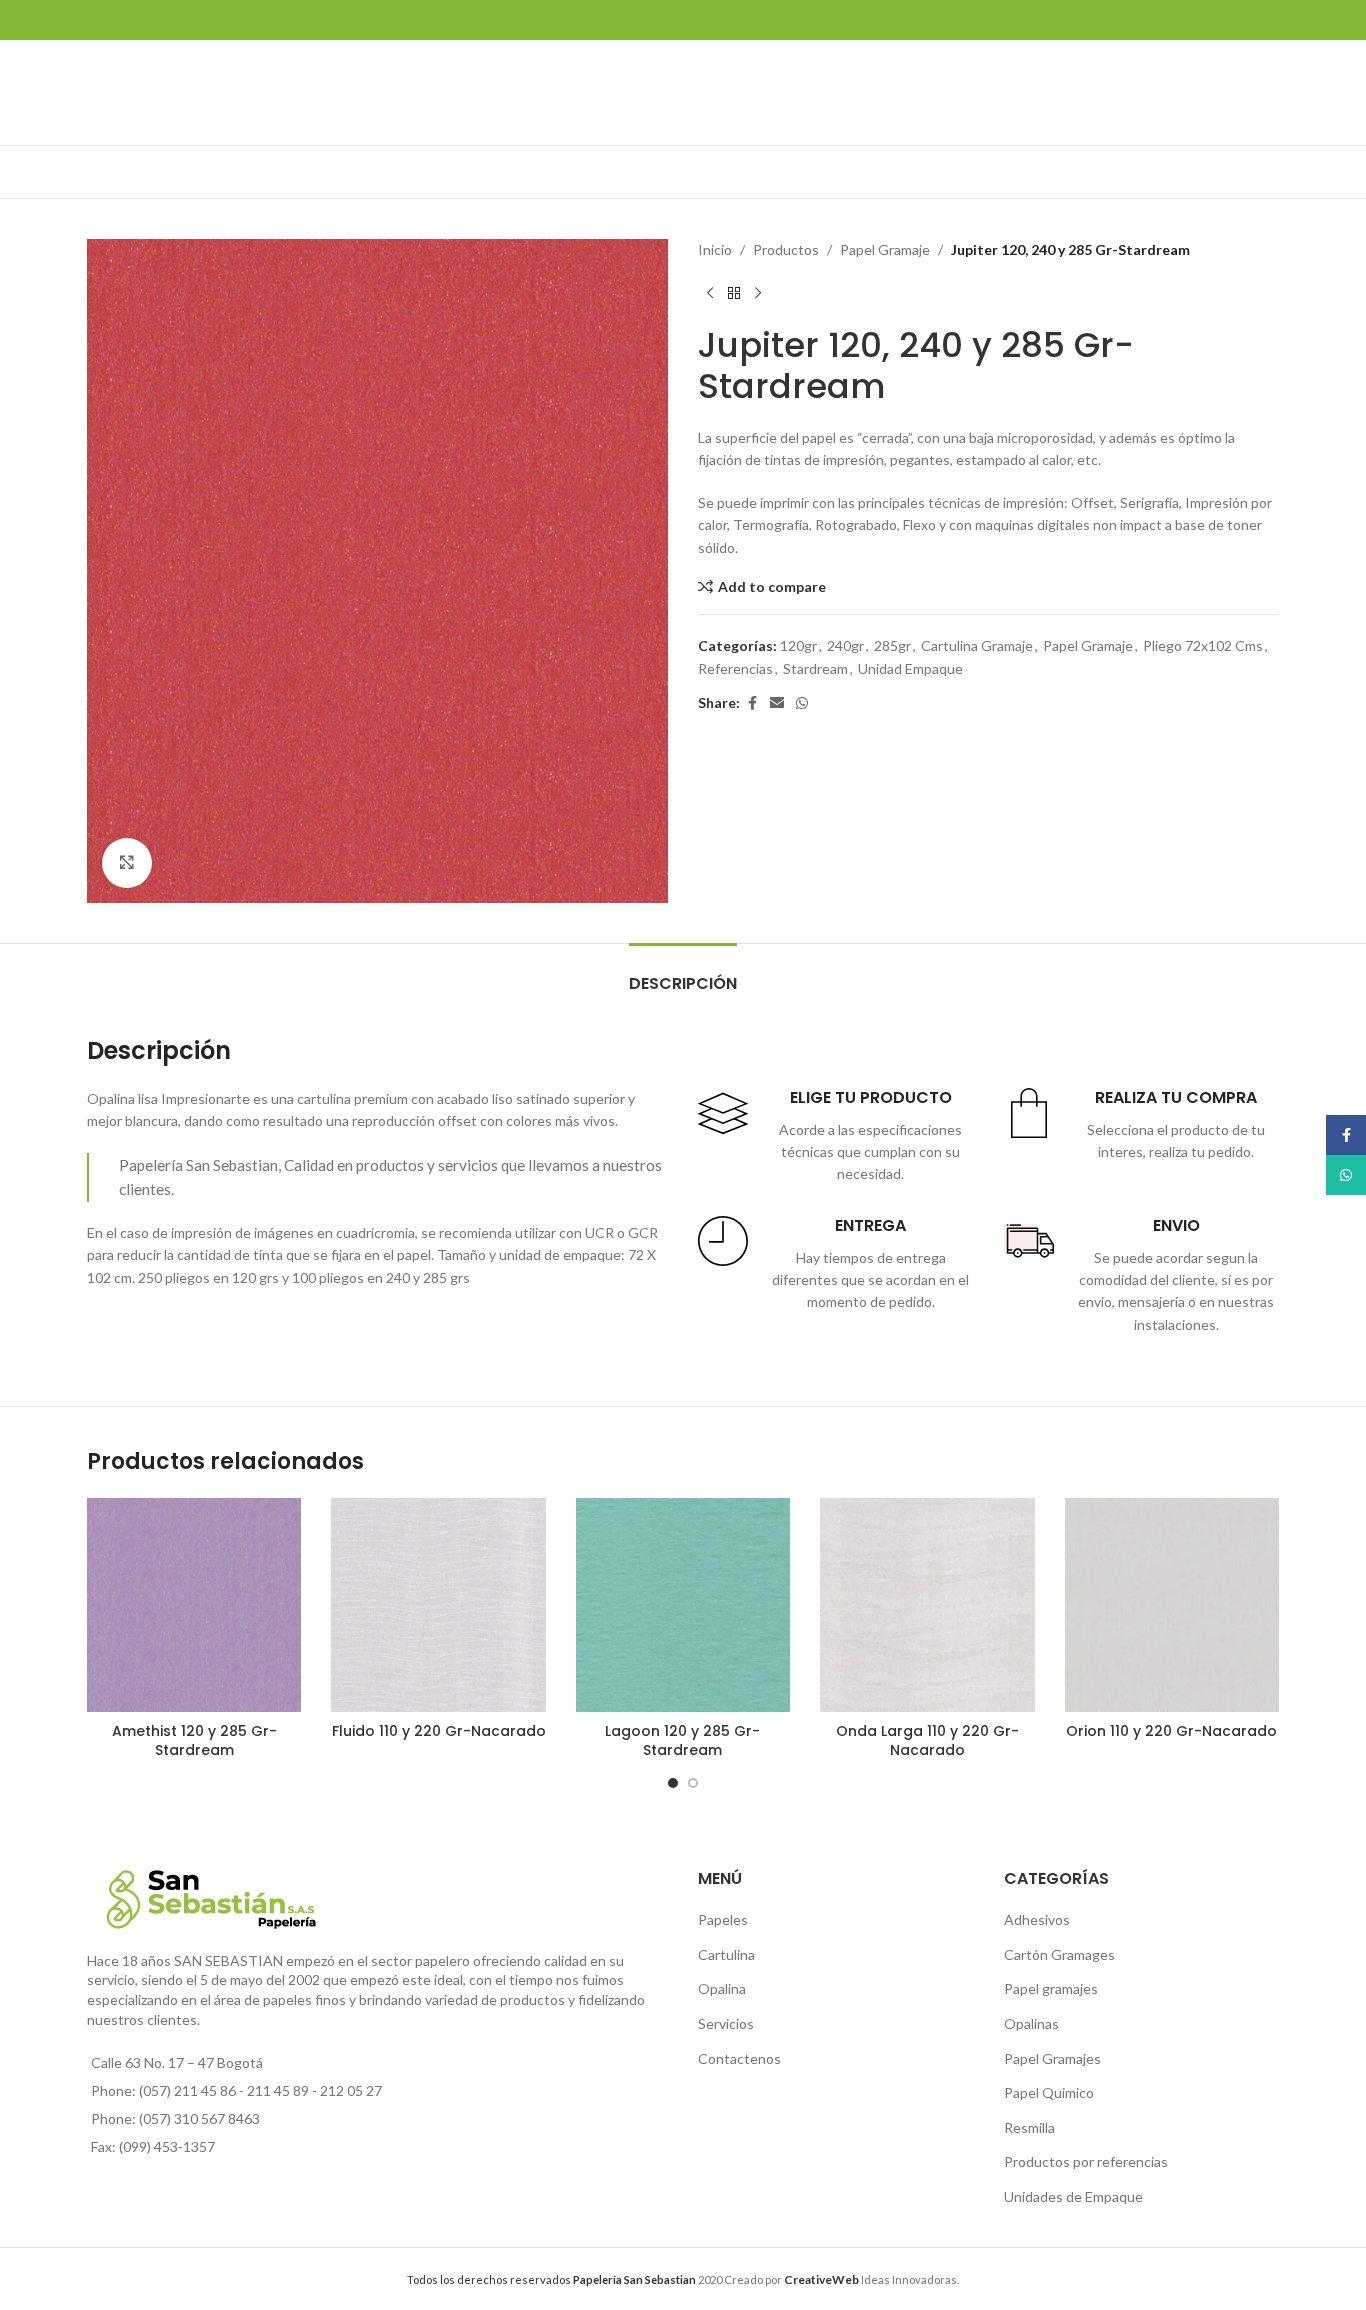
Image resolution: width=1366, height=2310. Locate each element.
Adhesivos (1037, 1919)
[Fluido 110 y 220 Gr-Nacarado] (438, 1605)
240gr (845, 645)
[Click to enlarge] (127, 863)
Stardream (815, 668)
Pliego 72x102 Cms (1203, 645)
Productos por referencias (1086, 2161)
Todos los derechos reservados (551, 2279)
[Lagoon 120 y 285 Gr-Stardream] (683, 1605)
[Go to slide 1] (673, 1783)
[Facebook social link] (752, 703)
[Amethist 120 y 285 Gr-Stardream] (194, 1605)
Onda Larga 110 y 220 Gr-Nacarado (927, 1741)
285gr (892, 645)
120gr (798, 645)
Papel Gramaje (885, 249)
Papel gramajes (1051, 1988)
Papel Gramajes (1052, 2058)
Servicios (726, 2023)
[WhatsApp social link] (802, 703)
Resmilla (1029, 2127)
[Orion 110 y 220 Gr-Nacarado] (1172, 1605)
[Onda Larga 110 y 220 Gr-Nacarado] (927, 1605)
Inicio (715, 249)
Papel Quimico (1049, 2092)
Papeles (723, 1919)
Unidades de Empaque (1073, 2196)
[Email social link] (777, 703)
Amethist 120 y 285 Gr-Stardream (194, 1741)
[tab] (683, 973)
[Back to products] (734, 293)
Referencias (735, 668)
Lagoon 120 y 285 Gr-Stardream (682, 1741)
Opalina (722, 1988)
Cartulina (726, 1954)
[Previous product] (710, 293)
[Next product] (758, 293)
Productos (786, 249)
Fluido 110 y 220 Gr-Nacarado (439, 1731)
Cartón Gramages (1059, 1954)
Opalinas (1031, 2023)
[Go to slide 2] (693, 1783)
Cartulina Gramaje (977, 645)
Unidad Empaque (910, 668)
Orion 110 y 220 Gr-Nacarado (1171, 1731)
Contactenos (739, 2058)
